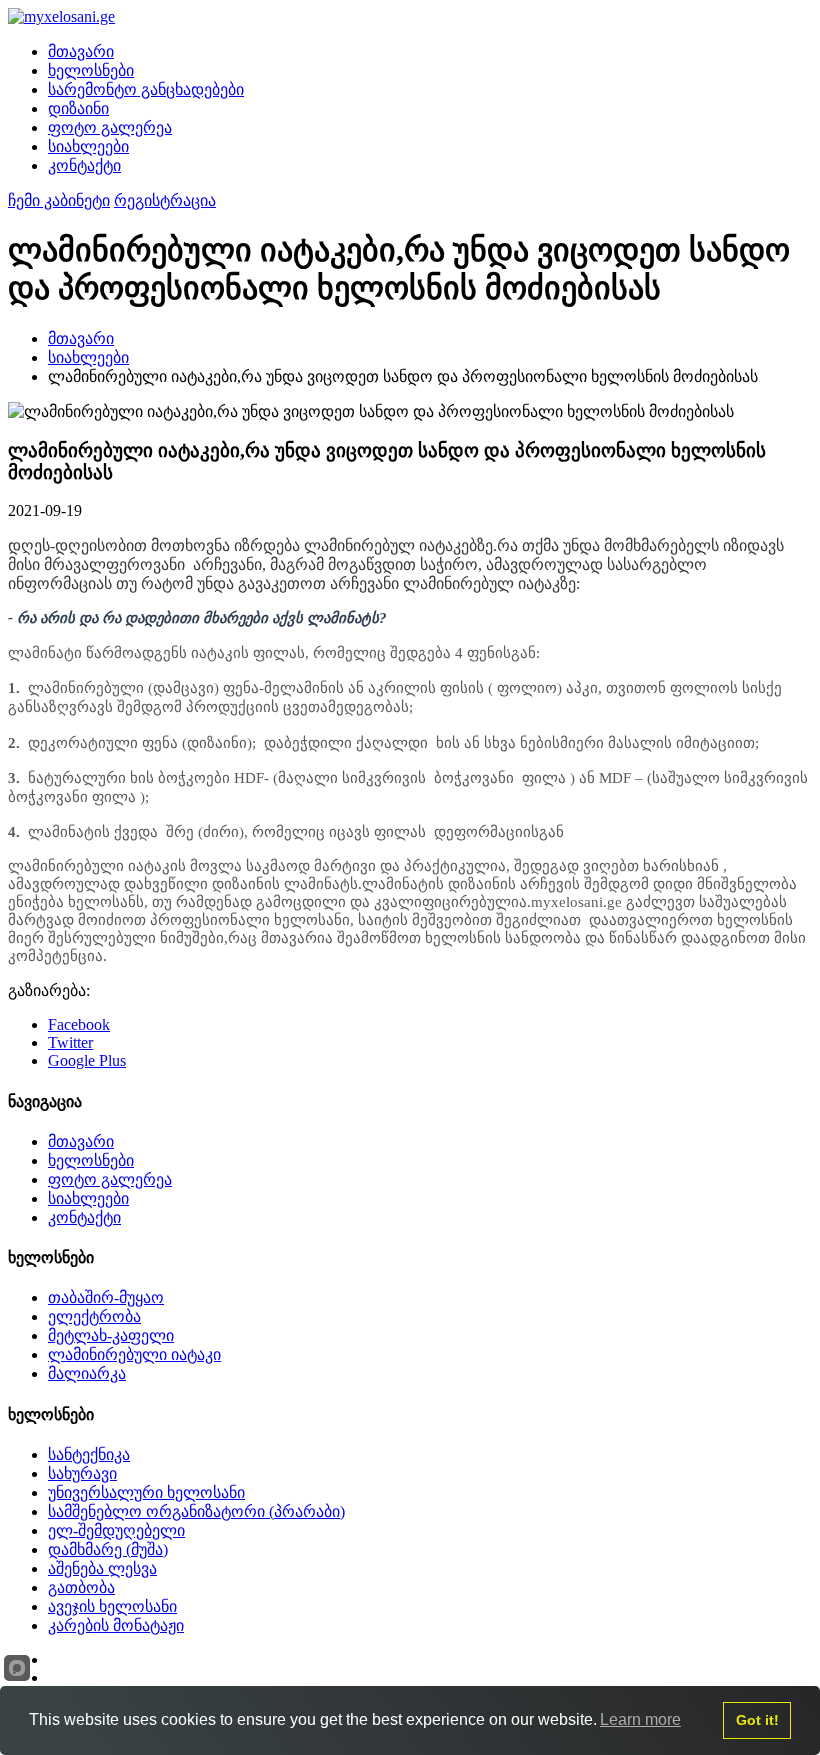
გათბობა (81, 1587)
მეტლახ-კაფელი (111, 1335)
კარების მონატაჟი (116, 1625)
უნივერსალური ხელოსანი (146, 1492)
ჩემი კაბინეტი (59, 200)
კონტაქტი (84, 165)
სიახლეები (88, 146)
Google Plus (87, 1060)
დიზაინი (78, 108)
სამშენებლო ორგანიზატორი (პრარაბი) (196, 1511)
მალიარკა (87, 1373)
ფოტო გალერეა (110, 127)
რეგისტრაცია (165, 200)
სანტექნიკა (89, 1454)
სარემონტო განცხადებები (146, 89)
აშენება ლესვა (102, 1568)
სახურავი (82, 1473)
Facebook (79, 1024)
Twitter (70, 1042)
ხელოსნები (91, 70)
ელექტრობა (94, 1316)
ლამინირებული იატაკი (134, 1354)
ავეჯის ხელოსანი (112, 1606)
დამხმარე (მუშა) (108, 1549)
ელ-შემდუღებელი (116, 1530)
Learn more (640, 1719)
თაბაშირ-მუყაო (106, 1297)
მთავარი (81, 51)
